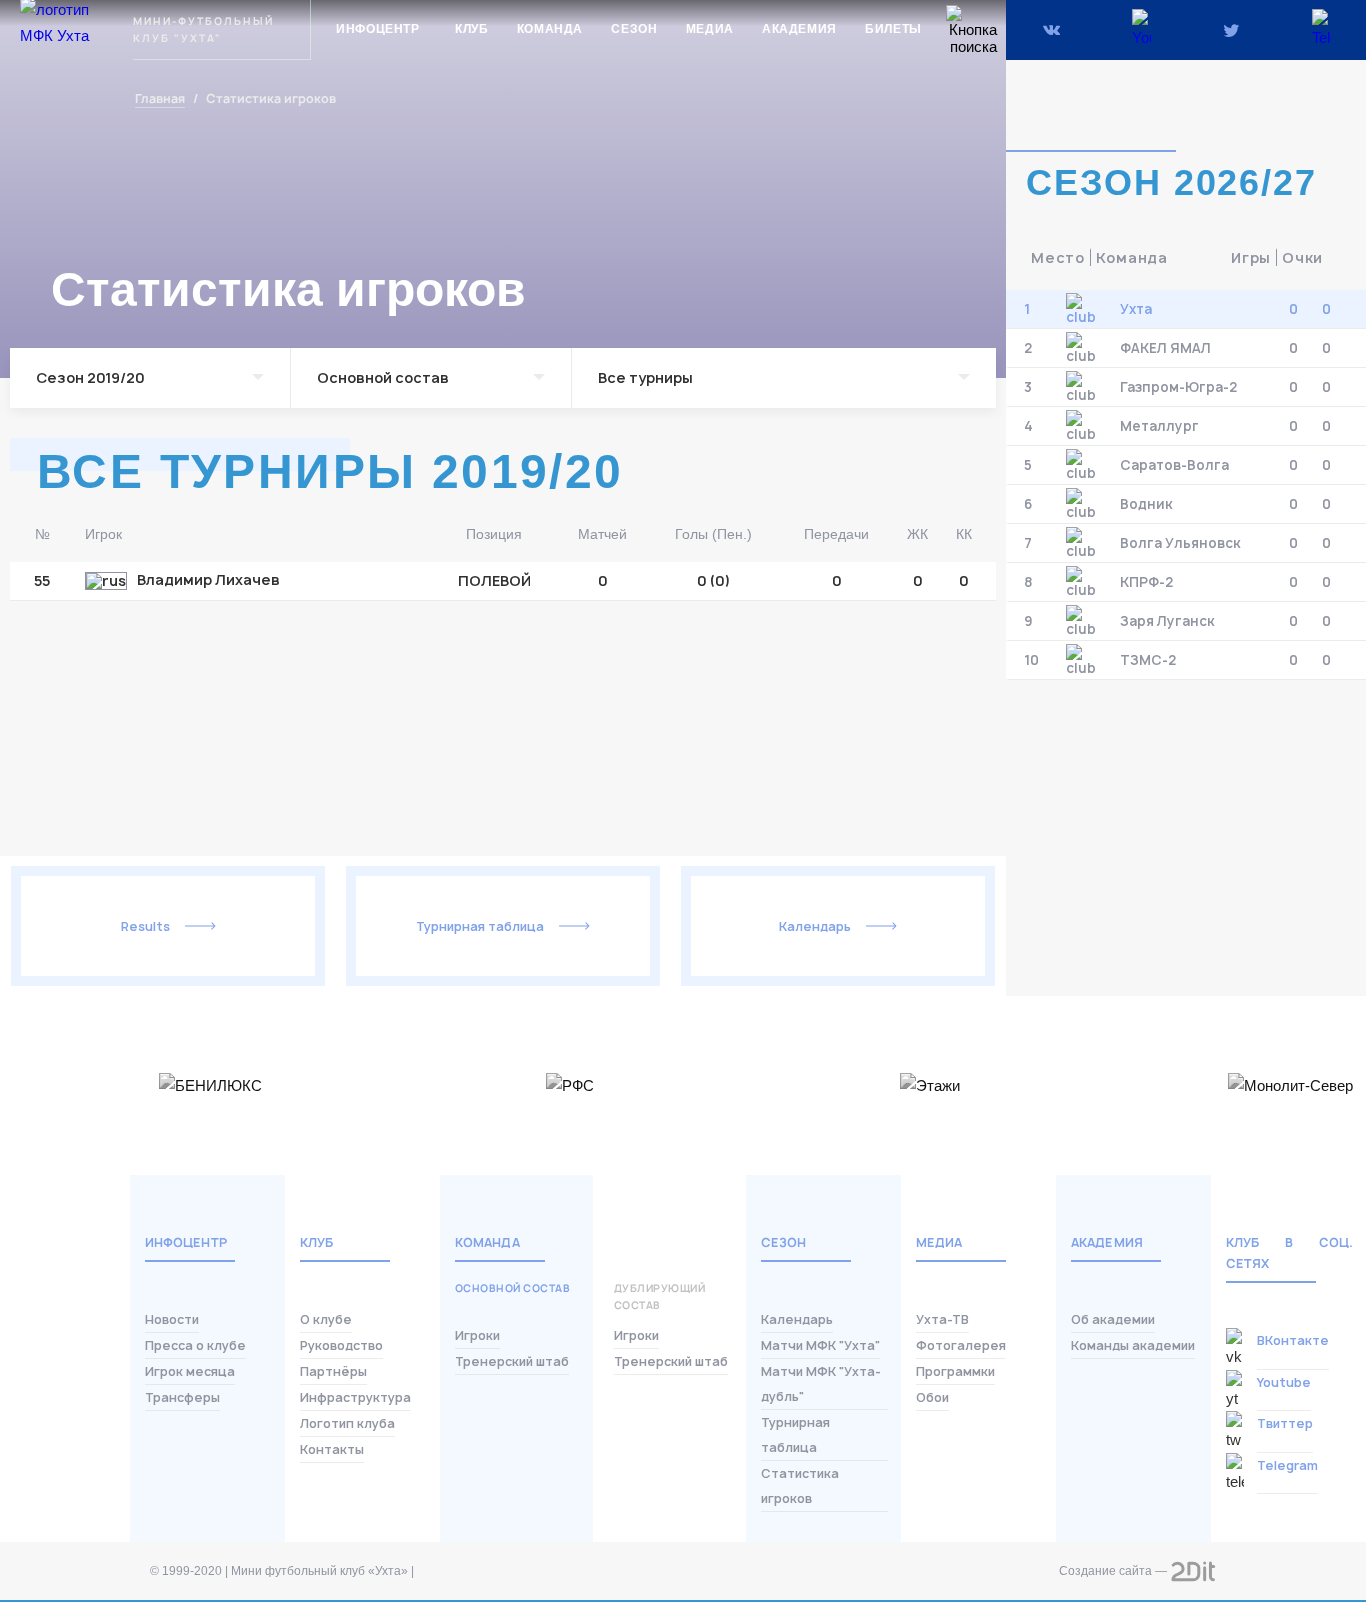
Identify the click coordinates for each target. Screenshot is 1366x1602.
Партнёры (333, 1371)
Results (145, 926)
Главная (160, 99)
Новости (172, 1319)
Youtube (1284, 1382)
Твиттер (1285, 1423)
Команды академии (1133, 1345)
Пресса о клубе (195, 1345)
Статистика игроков (800, 1486)
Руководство (341, 1345)
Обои (932, 1397)
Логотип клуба (347, 1423)
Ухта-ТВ (942, 1319)
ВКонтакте (1293, 1340)
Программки (955, 1371)
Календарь (815, 926)
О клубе (326, 1319)
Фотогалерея (961, 1345)
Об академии (1113, 1319)
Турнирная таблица (480, 926)
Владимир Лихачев (208, 580)
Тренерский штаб (512, 1361)
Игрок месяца (190, 1371)
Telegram (1287, 1465)
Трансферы (182, 1397)
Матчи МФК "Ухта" (820, 1345)
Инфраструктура (355, 1397)
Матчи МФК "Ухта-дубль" (821, 1384)
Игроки (477, 1335)
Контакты (332, 1449)
